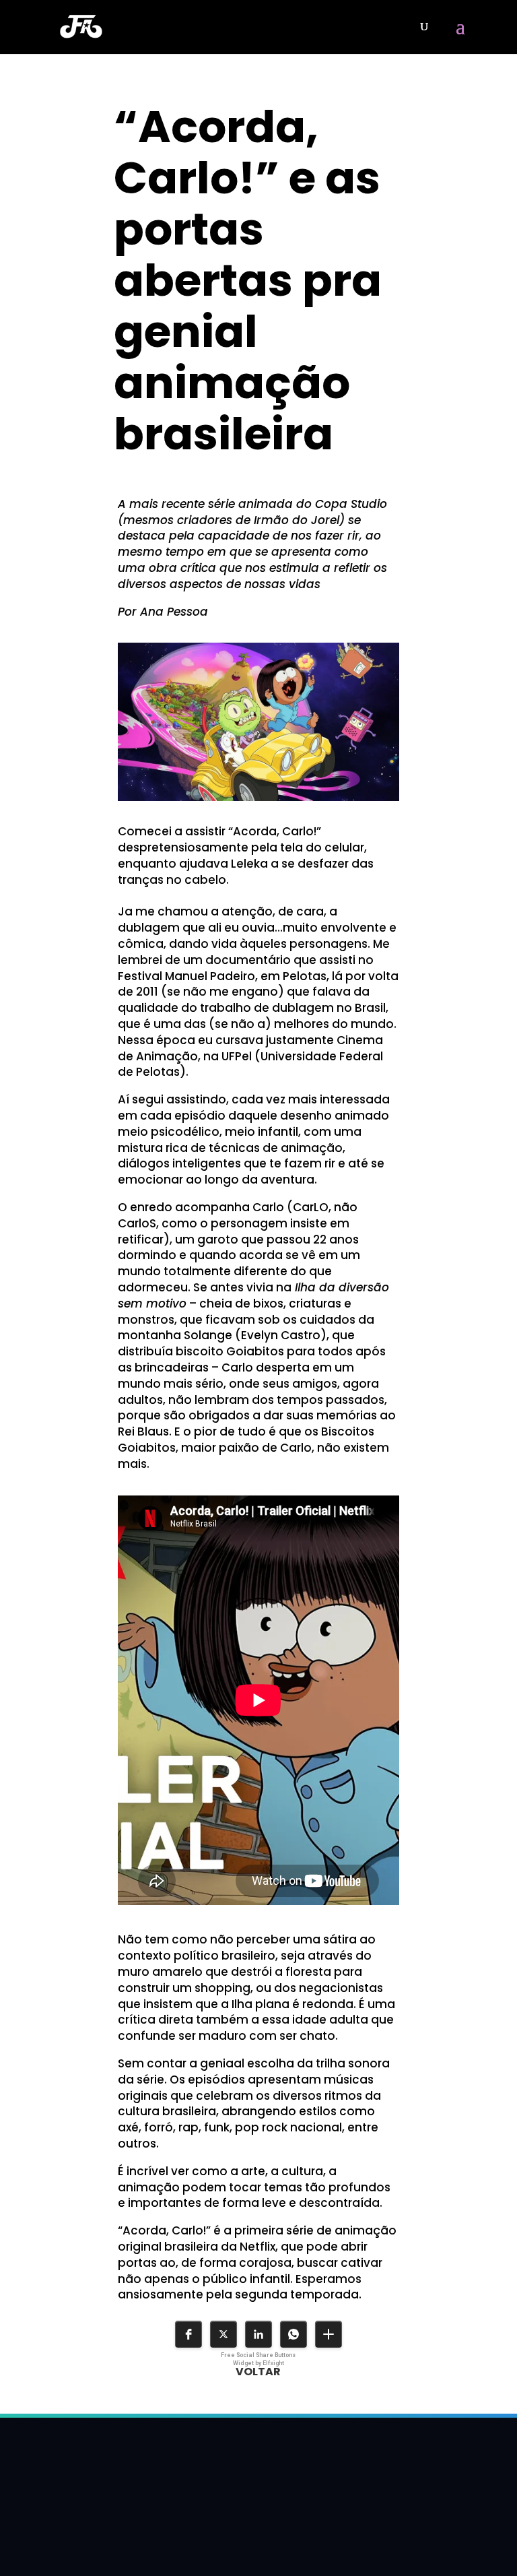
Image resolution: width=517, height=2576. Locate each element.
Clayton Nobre (175, 474)
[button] (188, 2334)
